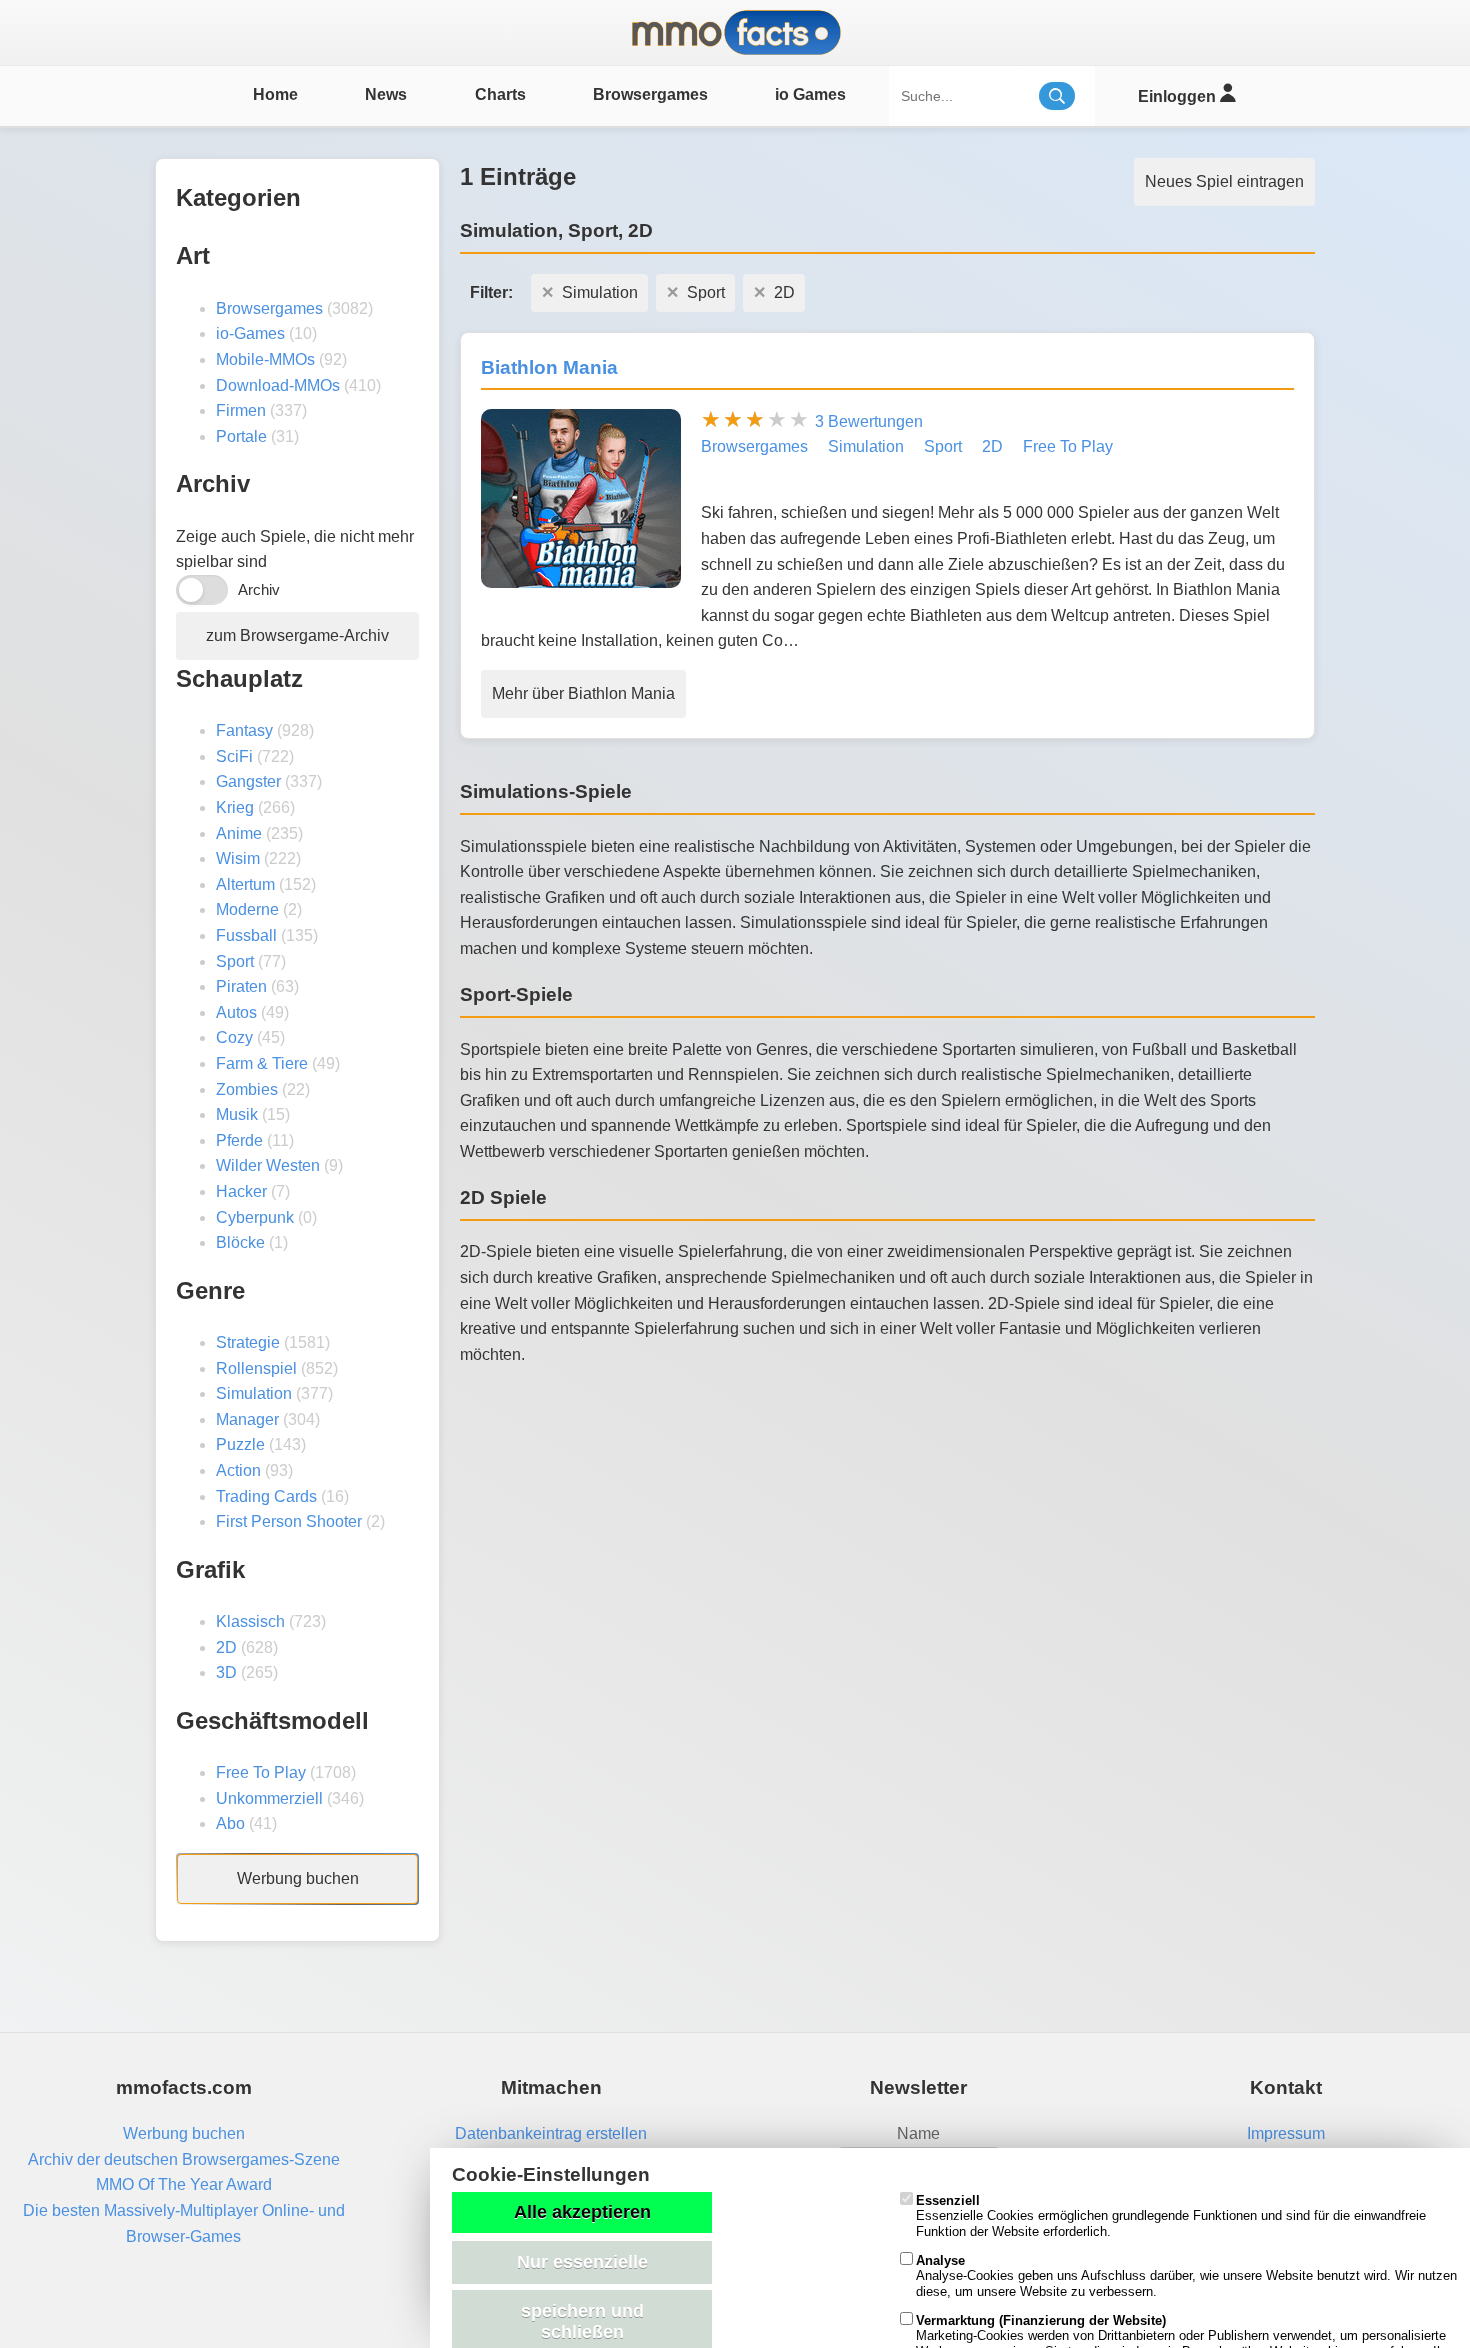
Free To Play (261, 1772)
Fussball (246, 935)
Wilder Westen (268, 1165)
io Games (810, 94)
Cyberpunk (255, 1217)
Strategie (248, 1342)
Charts (500, 94)
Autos (236, 1012)
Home (275, 94)
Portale (241, 436)
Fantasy (244, 730)
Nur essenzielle (582, 2262)
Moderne (247, 909)
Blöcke (240, 1242)
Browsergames (650, 94)
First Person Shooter (289, 1521)
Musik (237, 1114)
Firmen (241, 410)
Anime (239, 833)
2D (226, 1647)
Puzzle (240, 1444)
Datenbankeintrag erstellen (551, 2133)
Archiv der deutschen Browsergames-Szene (184, 2159)
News (386, 94)
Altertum (245, 884)
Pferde (239, 1140)
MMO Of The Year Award (184, 2184)
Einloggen (1179, 96)
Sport (235, 961)
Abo (230, 1823)
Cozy (234, 1037)
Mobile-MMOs (265, 359)
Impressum (1286, 2133)
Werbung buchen (298, 1878)
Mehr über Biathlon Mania (583, 693)
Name (918, 2133)
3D (226, 1672)
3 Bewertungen (869, 421)
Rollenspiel (256, 1368)
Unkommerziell (269, 1798)
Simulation (254, 1393)
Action (238, 1470)
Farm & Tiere (262, 1063)
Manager (247, 1419)
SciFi (234, 756)
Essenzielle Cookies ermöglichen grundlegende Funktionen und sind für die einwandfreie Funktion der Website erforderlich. (1171, 2216)
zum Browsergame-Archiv (297, 635)
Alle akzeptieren (582, 2212)
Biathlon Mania (549, 367)
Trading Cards (266, 1496)
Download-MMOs (278, 385)
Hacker (241, 1191)
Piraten (241, 986)
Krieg (235, 807)
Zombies (247, 1089)
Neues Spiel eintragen (1224, 181)
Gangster (248, 781)
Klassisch (250, 1621)
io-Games (250, 333)
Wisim (238, 858)
